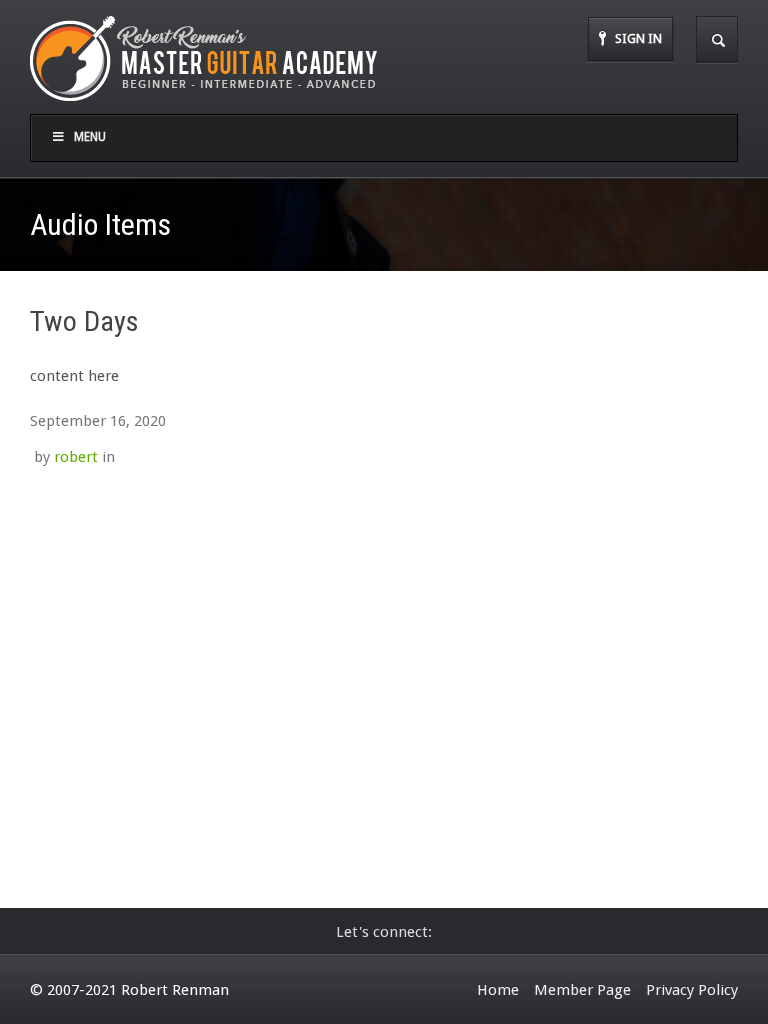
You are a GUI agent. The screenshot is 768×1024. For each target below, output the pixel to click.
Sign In (638, 38)
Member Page (582, 990)
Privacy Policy (692, 990)
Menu (90, 137)
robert (76, 457)
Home (498, 990)
